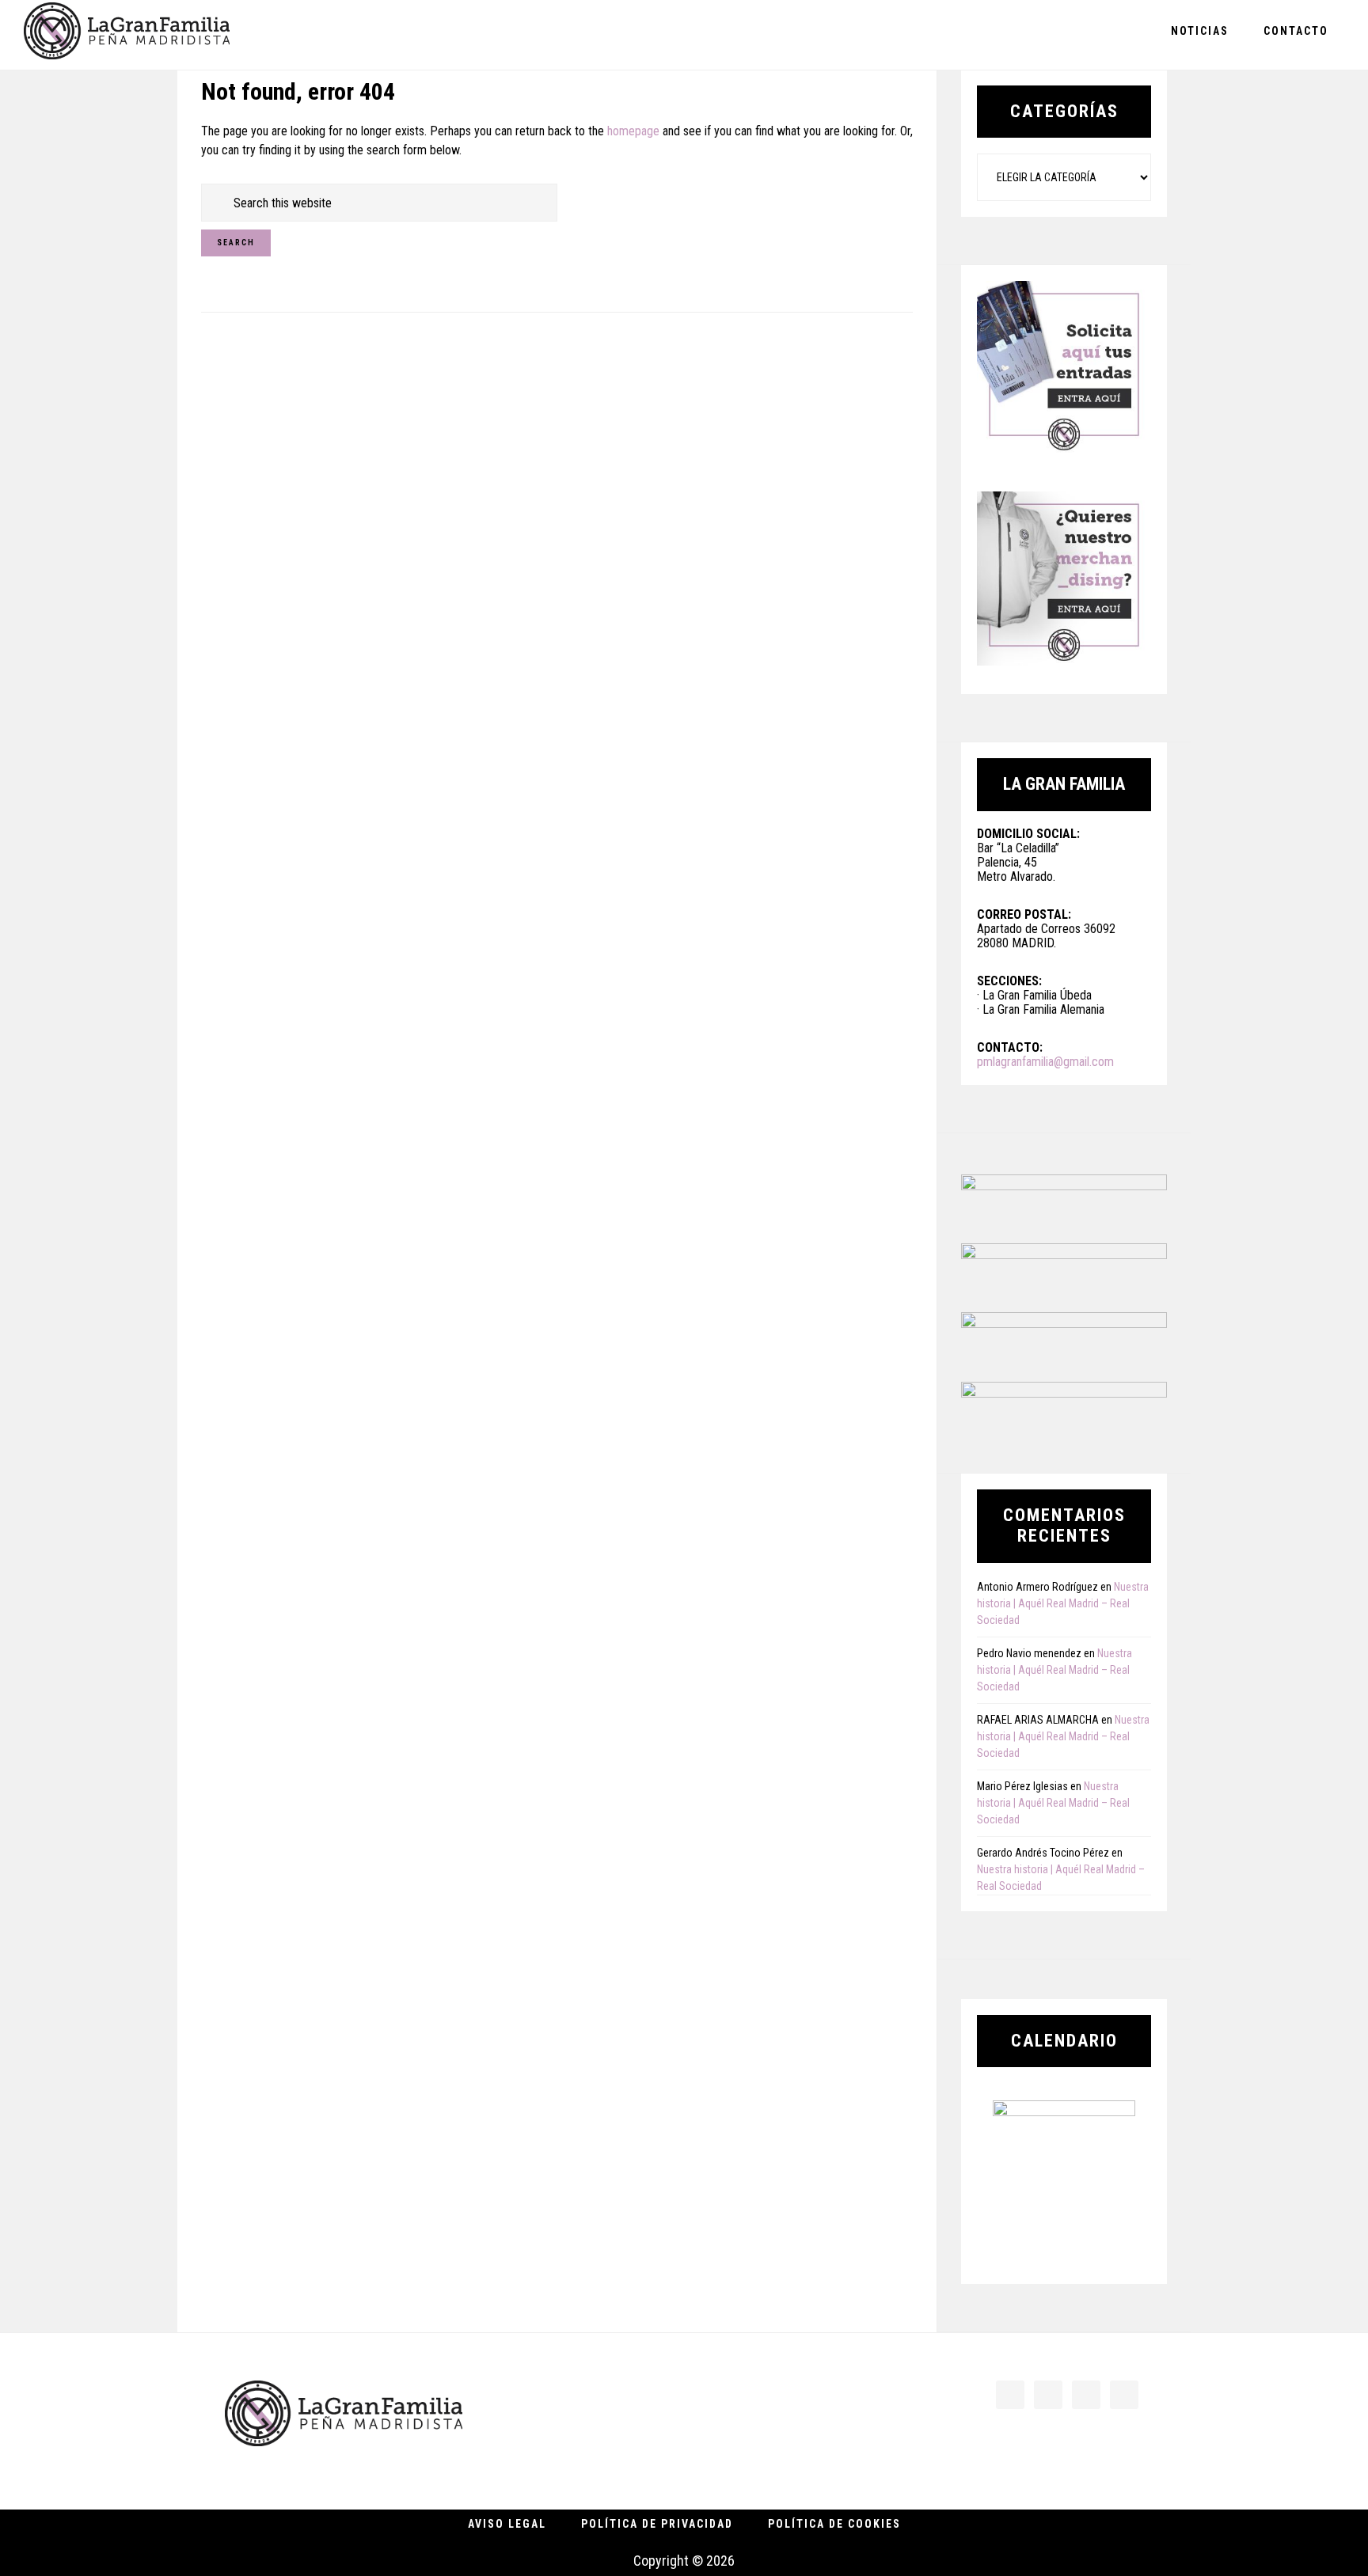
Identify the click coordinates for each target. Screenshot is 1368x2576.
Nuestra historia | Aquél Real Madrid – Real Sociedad (1063, 1603)
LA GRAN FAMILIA (127, 34)
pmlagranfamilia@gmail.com (1045, 1062)
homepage (633, 131)
